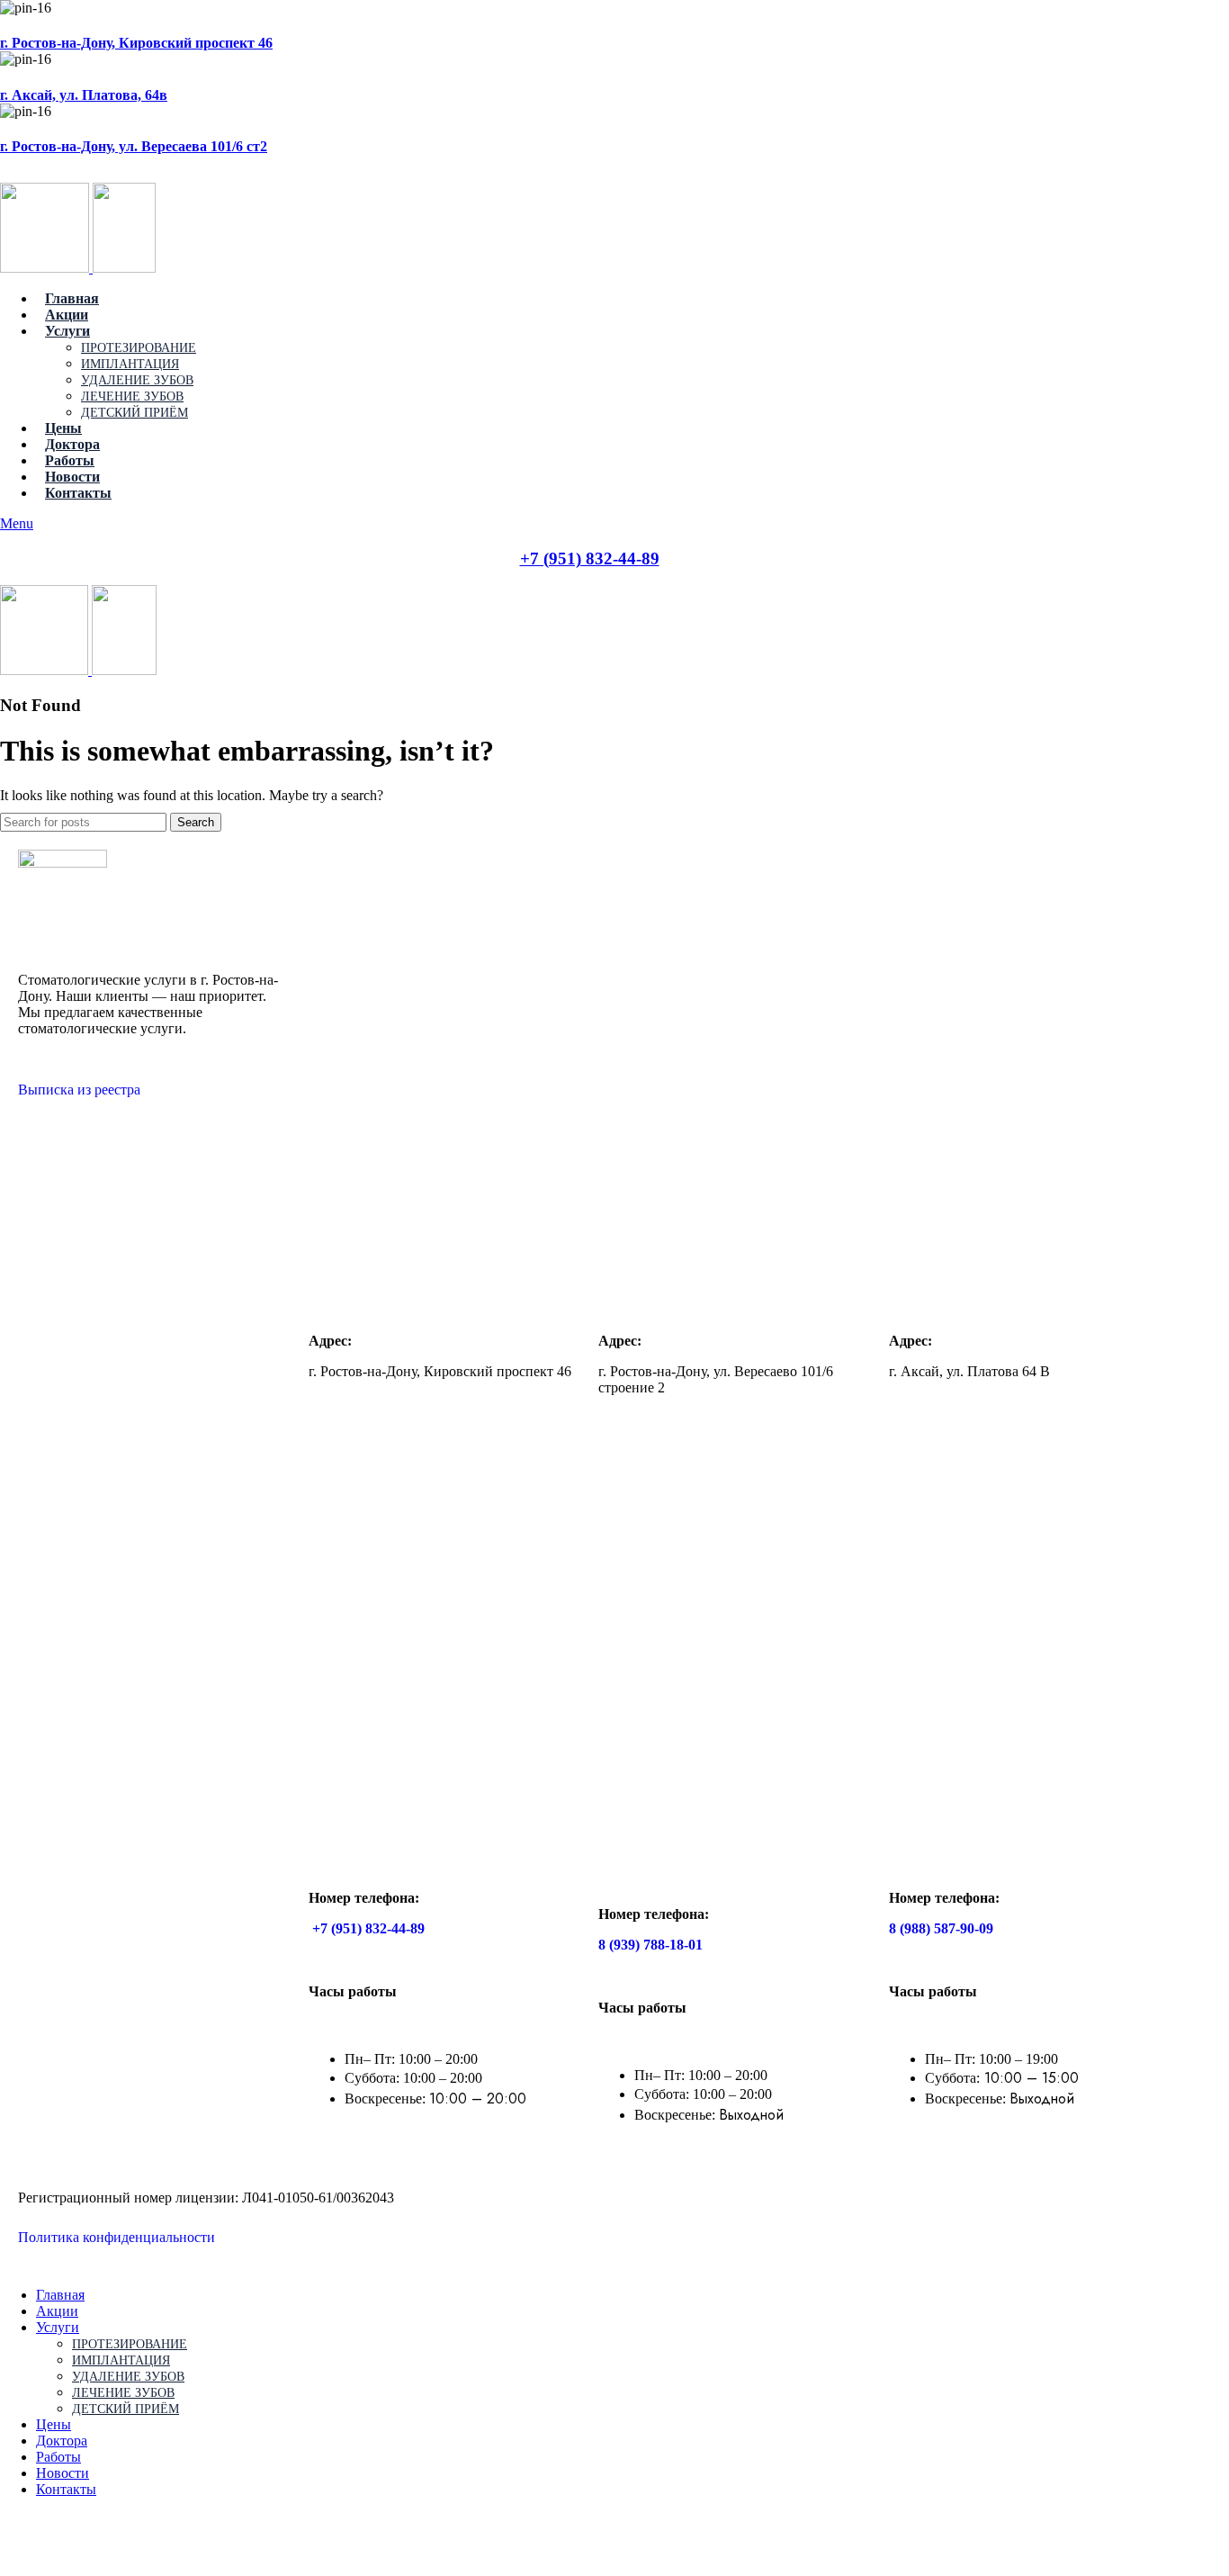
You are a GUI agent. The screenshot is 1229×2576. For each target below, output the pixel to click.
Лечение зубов (132, 396)
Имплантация (130, 364)
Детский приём (135, 413)
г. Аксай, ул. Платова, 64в (84, 95)
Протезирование (139, 348)
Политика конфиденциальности (124, 2237)
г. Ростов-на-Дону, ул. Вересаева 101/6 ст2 (134, 146)
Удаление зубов (137, 380)
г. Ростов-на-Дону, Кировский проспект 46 (136, 43)
